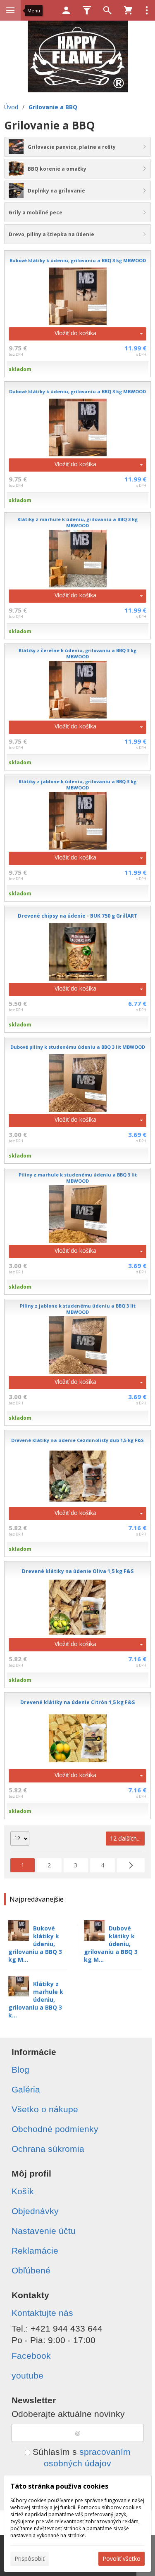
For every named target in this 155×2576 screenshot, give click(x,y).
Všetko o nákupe (45, 2109)
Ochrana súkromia (48, 2149)
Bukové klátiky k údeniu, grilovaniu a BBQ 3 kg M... (35, 1944)
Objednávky (35, 2211)
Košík (23, 2191)
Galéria (26, 2089)
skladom (20, 369)
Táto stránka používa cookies (59, 2486)
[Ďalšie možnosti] (147, 10)
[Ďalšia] (131, 1865)
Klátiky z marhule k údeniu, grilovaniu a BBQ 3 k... (36, 2000)
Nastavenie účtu (44, 2231)
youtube (27, 2375)
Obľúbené (31, 2270)
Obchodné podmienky (55, 2129)
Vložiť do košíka (75, 333)
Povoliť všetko (122, 2558)
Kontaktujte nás (42, 2313)
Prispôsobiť (30, 2558)
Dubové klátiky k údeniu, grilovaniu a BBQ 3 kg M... (111, 1944)
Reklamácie (35, 2251)
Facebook (31, 2356)
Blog (20, 2070)
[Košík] (128, 10)
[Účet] (66, 10)
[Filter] (87, 10)
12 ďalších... (125, 1838)
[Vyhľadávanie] (107, 10)
